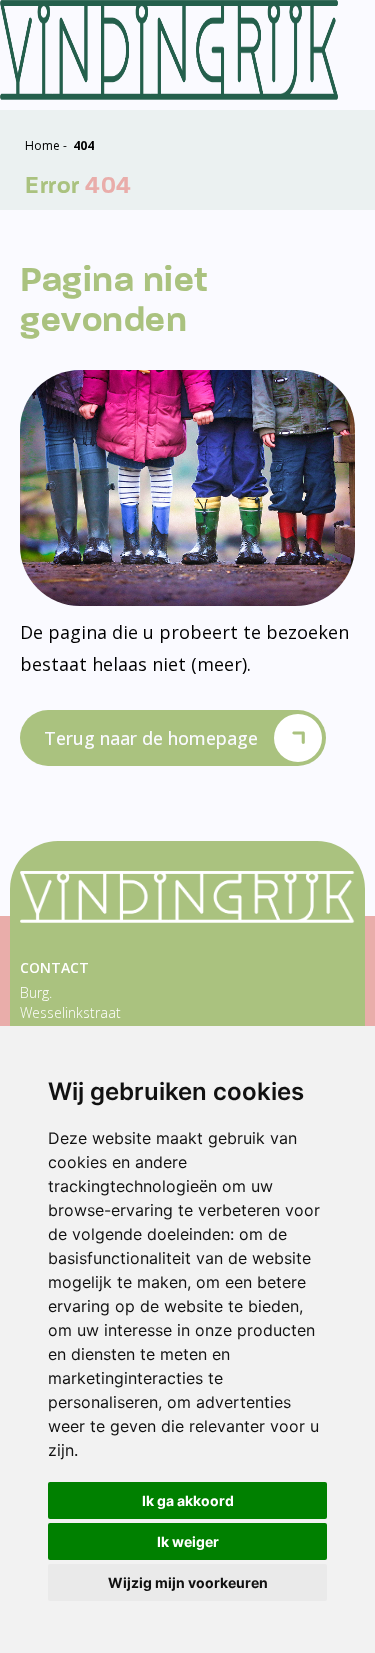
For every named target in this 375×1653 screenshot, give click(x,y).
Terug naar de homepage (151, 738)
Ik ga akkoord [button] (188, 1500)
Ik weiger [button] (188, 1541)
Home (42, 145)
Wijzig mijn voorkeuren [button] (188, 1582)
